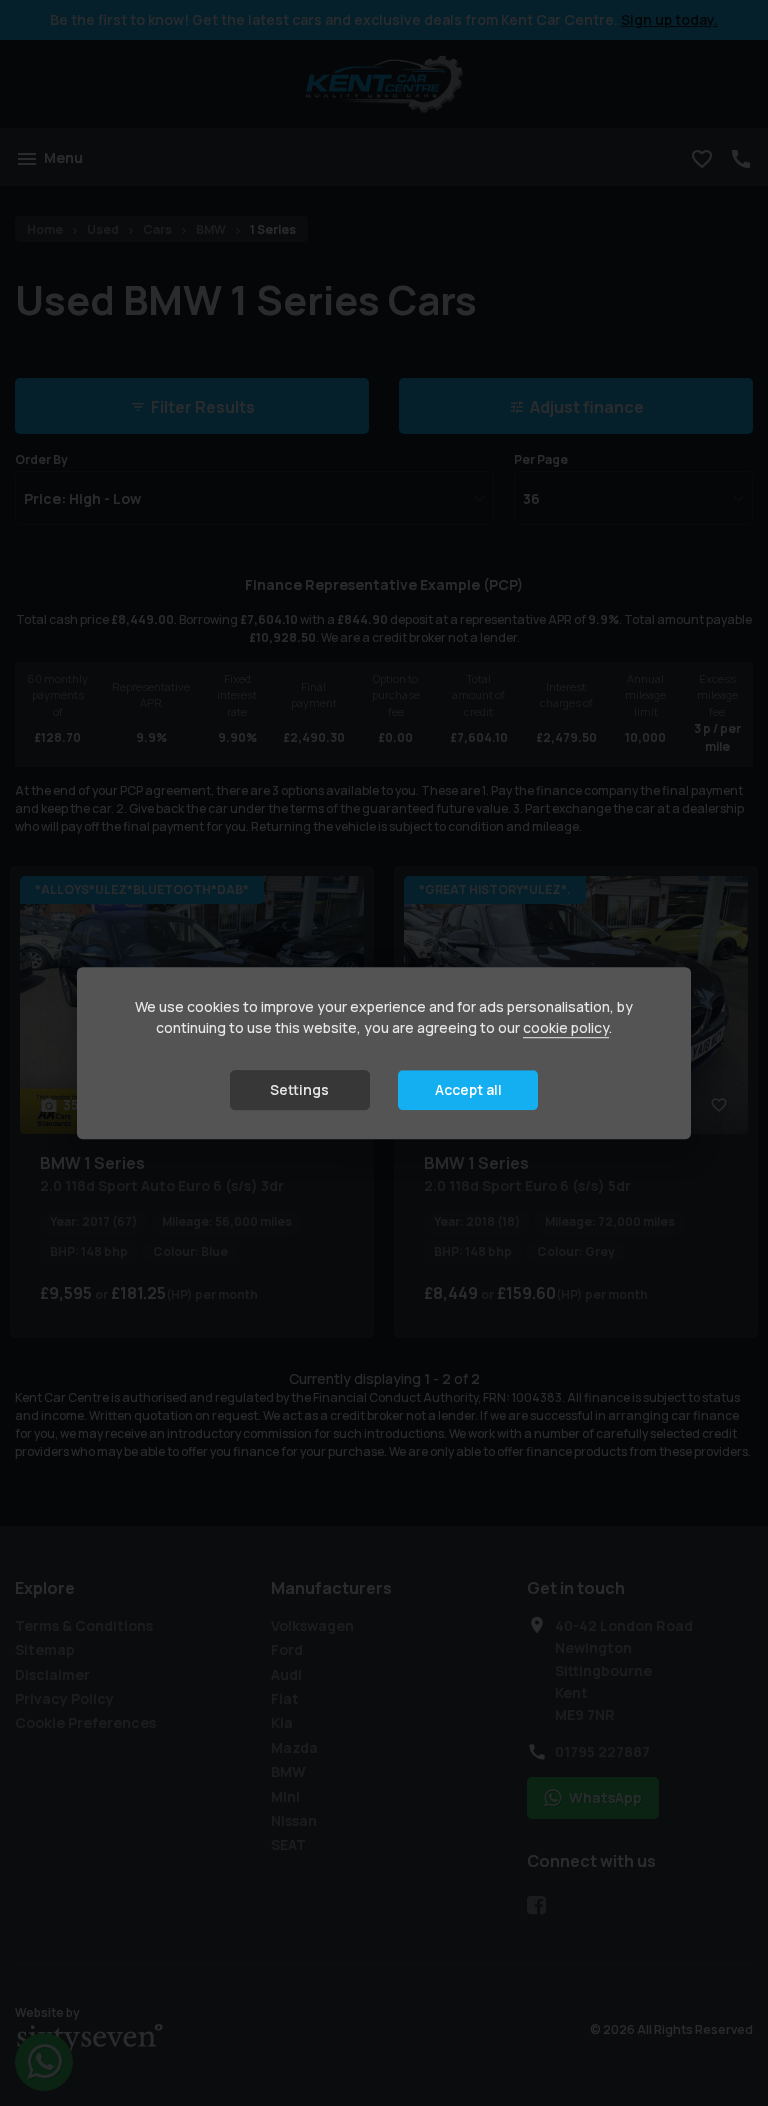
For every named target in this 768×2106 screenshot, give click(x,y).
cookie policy (566, 1027)
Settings (299, 1089)
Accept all (468, 1089)
